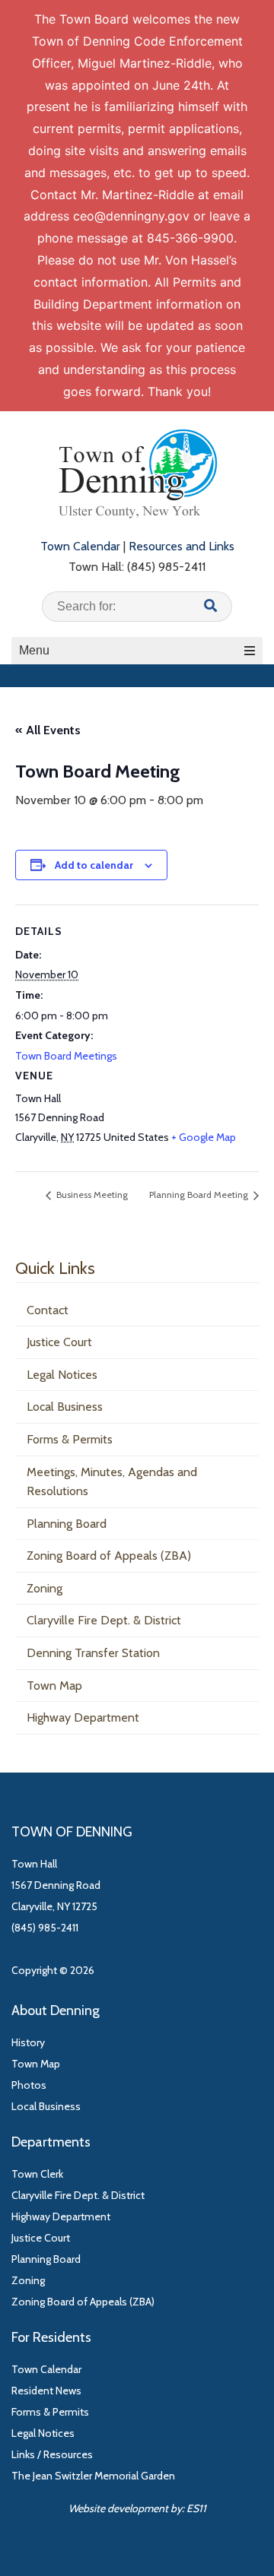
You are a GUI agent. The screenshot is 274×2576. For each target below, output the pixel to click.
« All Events (48, 730)
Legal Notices (62, 1375)
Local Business (65, 1407)
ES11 (196, 2508)
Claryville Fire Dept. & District (104, 1620)
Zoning (45, 1588)
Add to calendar (94, 865)
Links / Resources (52, 2454)
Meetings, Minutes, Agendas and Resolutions (112, 1482)
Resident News (46, 2391)
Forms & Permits (70, 1439)
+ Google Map (204, 1137)
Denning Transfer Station (93, 1653)
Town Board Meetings (66, 1056)
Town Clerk (37, 2174)
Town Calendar (80, 546)
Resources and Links (182, 546)
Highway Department (83, 1717)
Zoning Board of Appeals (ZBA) (109, 1556)
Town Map (54, 1686)
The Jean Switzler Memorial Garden (93, 2476)
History (28, 2042)
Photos (29, 2085)
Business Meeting (91, 1195)
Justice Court (59, 1342)
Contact (48, 1310)
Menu (34, 650)
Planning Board (67, 1524)
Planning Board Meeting (200, 1195)
